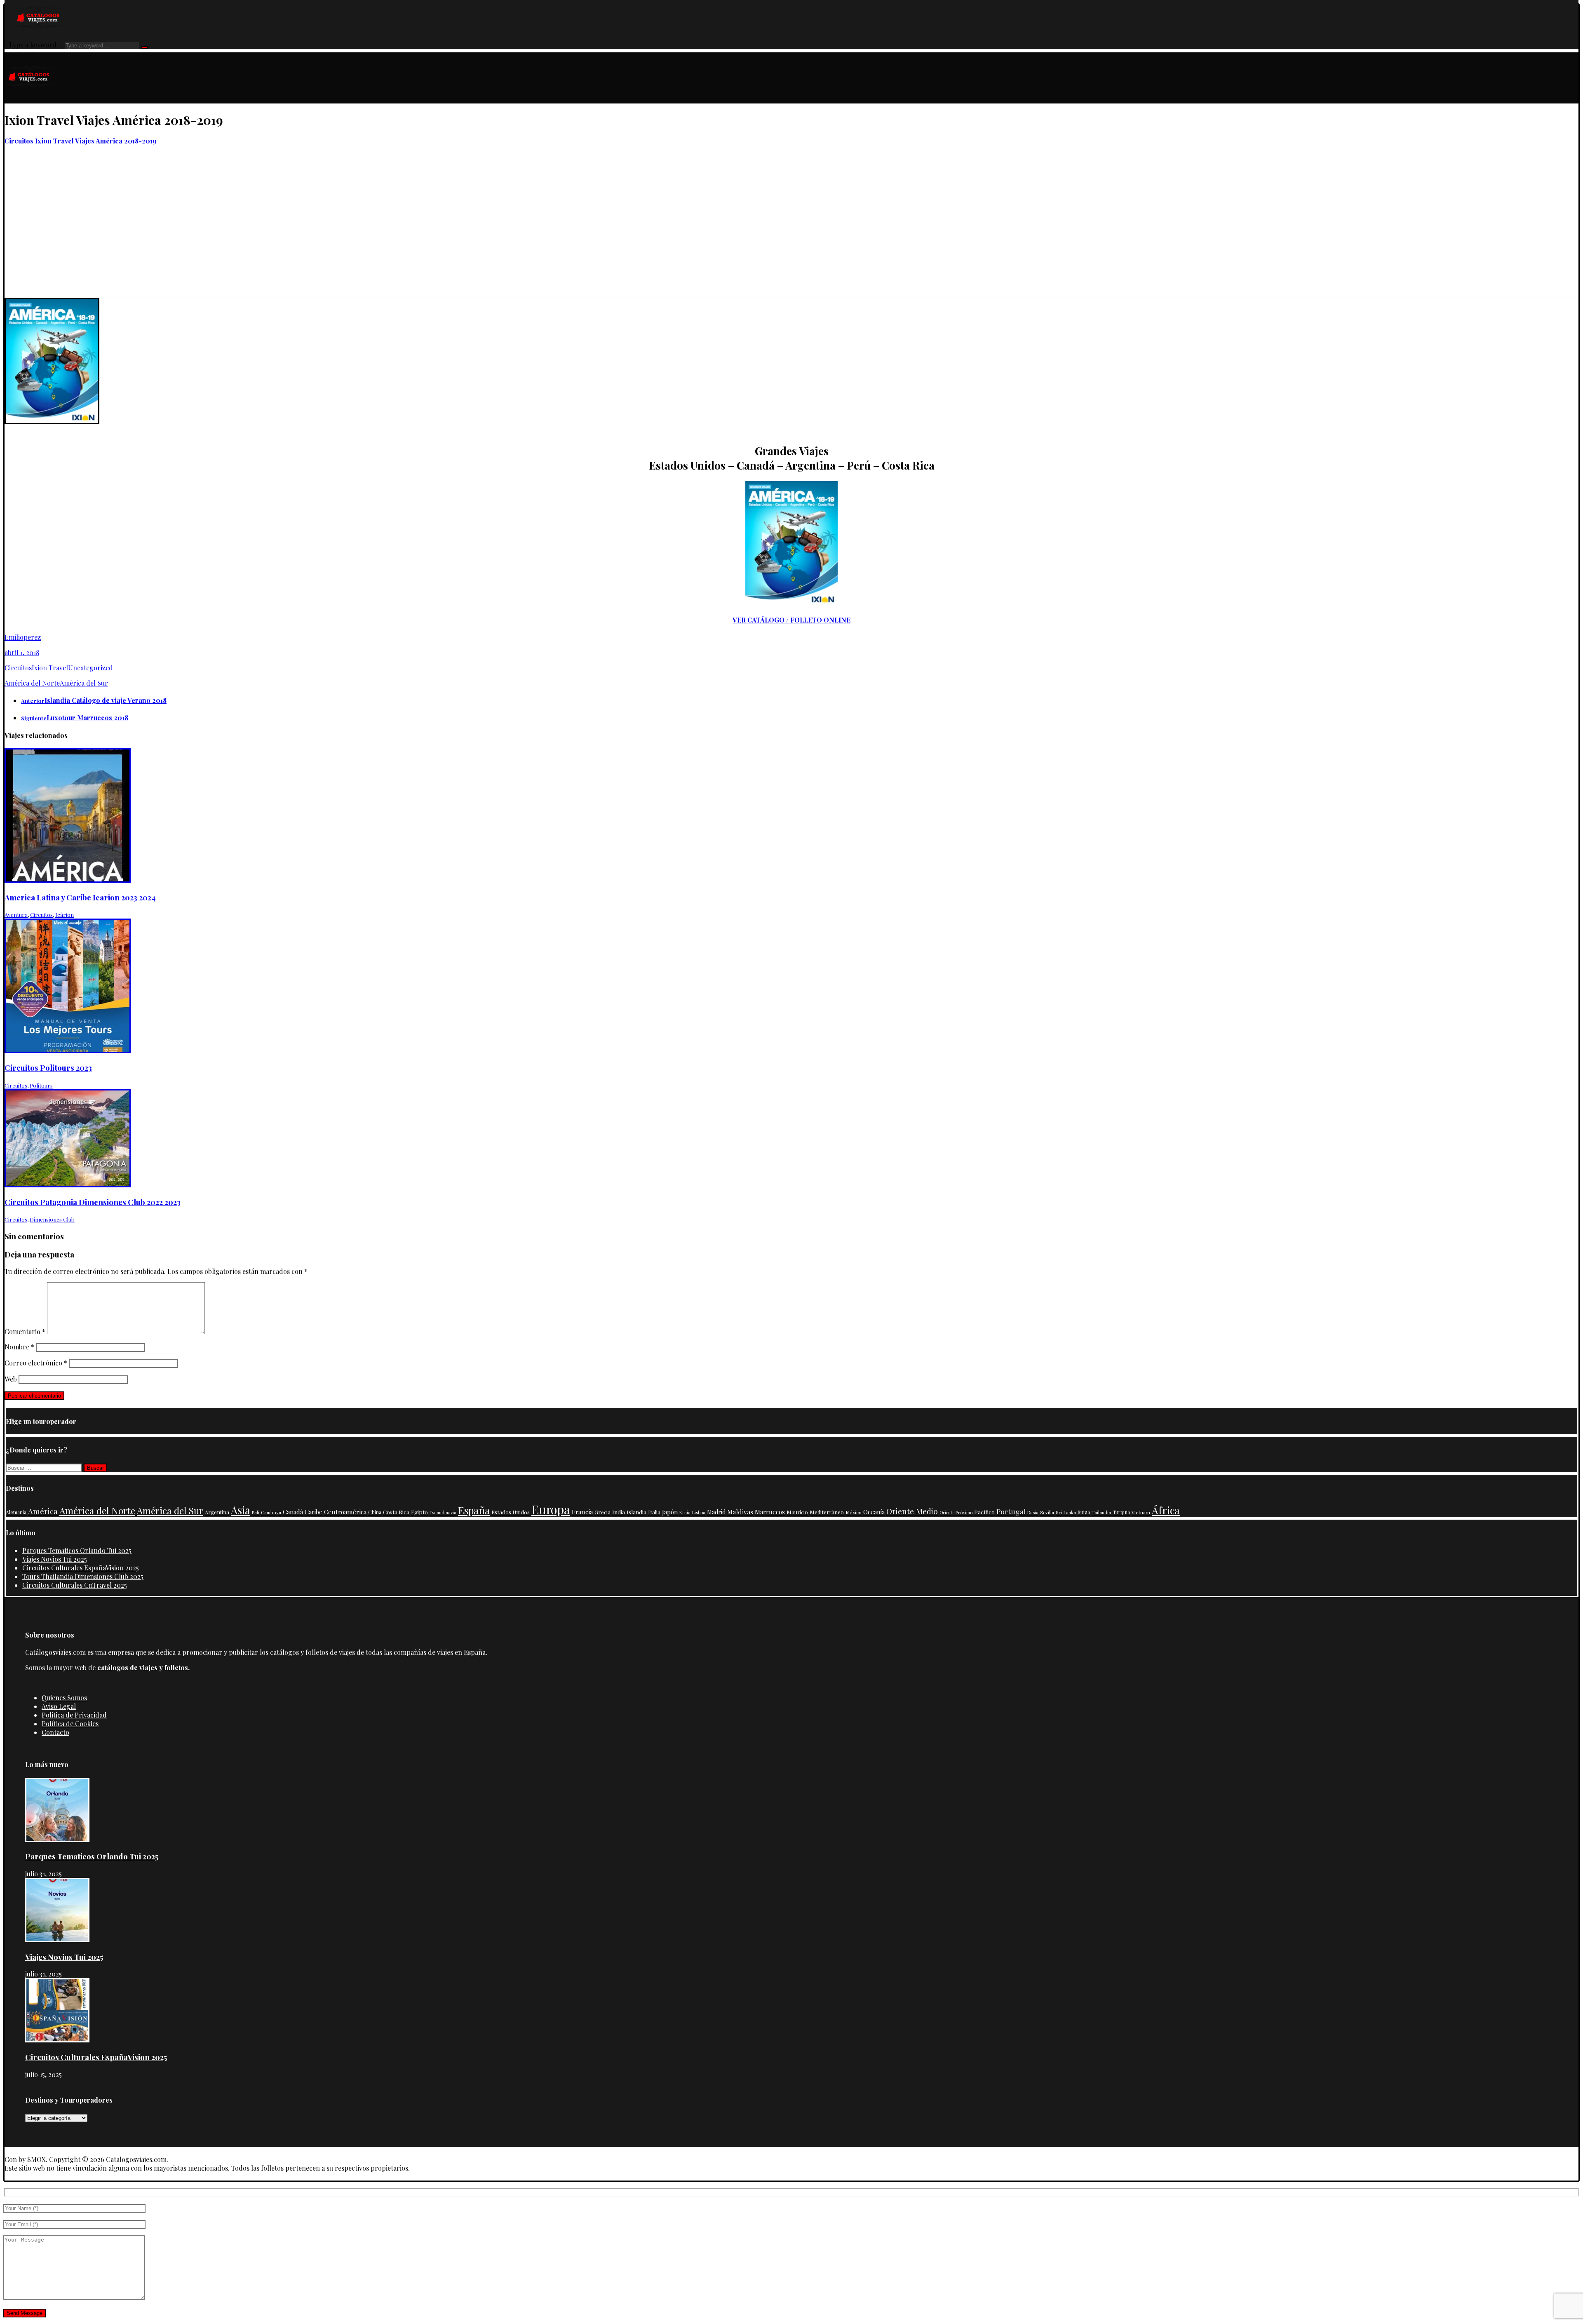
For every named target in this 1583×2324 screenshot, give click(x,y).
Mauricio (797, 1512)
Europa (551, 1509)
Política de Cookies (70, 1724)
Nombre (19, 1347)
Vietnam (1141, 1512)
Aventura (16, 915)
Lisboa (699, 1512)
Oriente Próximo (956, 1512)
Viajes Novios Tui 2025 (55, 1559)
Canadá (293, 1512)
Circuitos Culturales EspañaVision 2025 (81, 1568)
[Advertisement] (791, 236)
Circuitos (18, 668)
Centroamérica (345, 1512)
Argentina (217, 1512)
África (1166, 1510)
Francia (582, 1512)
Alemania (16, 1512)
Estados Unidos (511, 1512)
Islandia (636, 1512)
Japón (670, 1512)
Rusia (1033, 1512)
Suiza (1084, 1512)
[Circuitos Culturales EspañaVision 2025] (57, 2040)
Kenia (685, 1512)
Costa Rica (396, 1512)
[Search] (144, 47)
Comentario (25, 1331)
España (474, 1510)
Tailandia (1101, 1512)
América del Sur (84, 683)
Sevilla (1047, 1512)
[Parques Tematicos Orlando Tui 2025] (57, 1839)
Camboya (271, 1512)
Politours (41, 1085)
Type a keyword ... (36, 45)
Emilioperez (23, 637)
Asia (241, 1510)
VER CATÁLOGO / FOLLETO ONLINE (791, 620)
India (619, 1512)
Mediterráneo (827, 1512)
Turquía (1121, 1512)
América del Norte (32, 683)
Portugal (1011, 1511)
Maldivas (740, 1512)
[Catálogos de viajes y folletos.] (29, 99)
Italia (654, 1512)
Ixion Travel (50, 668)
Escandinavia (443, 1512)
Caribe (314, 1512)
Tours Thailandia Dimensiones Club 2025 (83, 1576)
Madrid (716, 1512)
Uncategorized (90, 668)
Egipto (419, 1512)
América (43, 1511)
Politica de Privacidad (74, 1715)
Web (11, 1379)
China (375, 1512)
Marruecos (770, 1512)
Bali (256, 1512)
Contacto (55, 1732)
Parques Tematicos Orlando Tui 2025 (77, 1550)
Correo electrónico (36, 1363)
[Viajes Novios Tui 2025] (57, 1940)
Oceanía (874, 1512)
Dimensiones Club (52, 1219)
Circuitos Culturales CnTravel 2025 (75, 1585)
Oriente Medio (912, 1511)
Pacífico (984, 1512)
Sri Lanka (1066, 1512)
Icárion (65, 915)
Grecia (602, 1512)
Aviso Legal (59, 1706)
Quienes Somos (64, 1698)
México (854, 1512)
